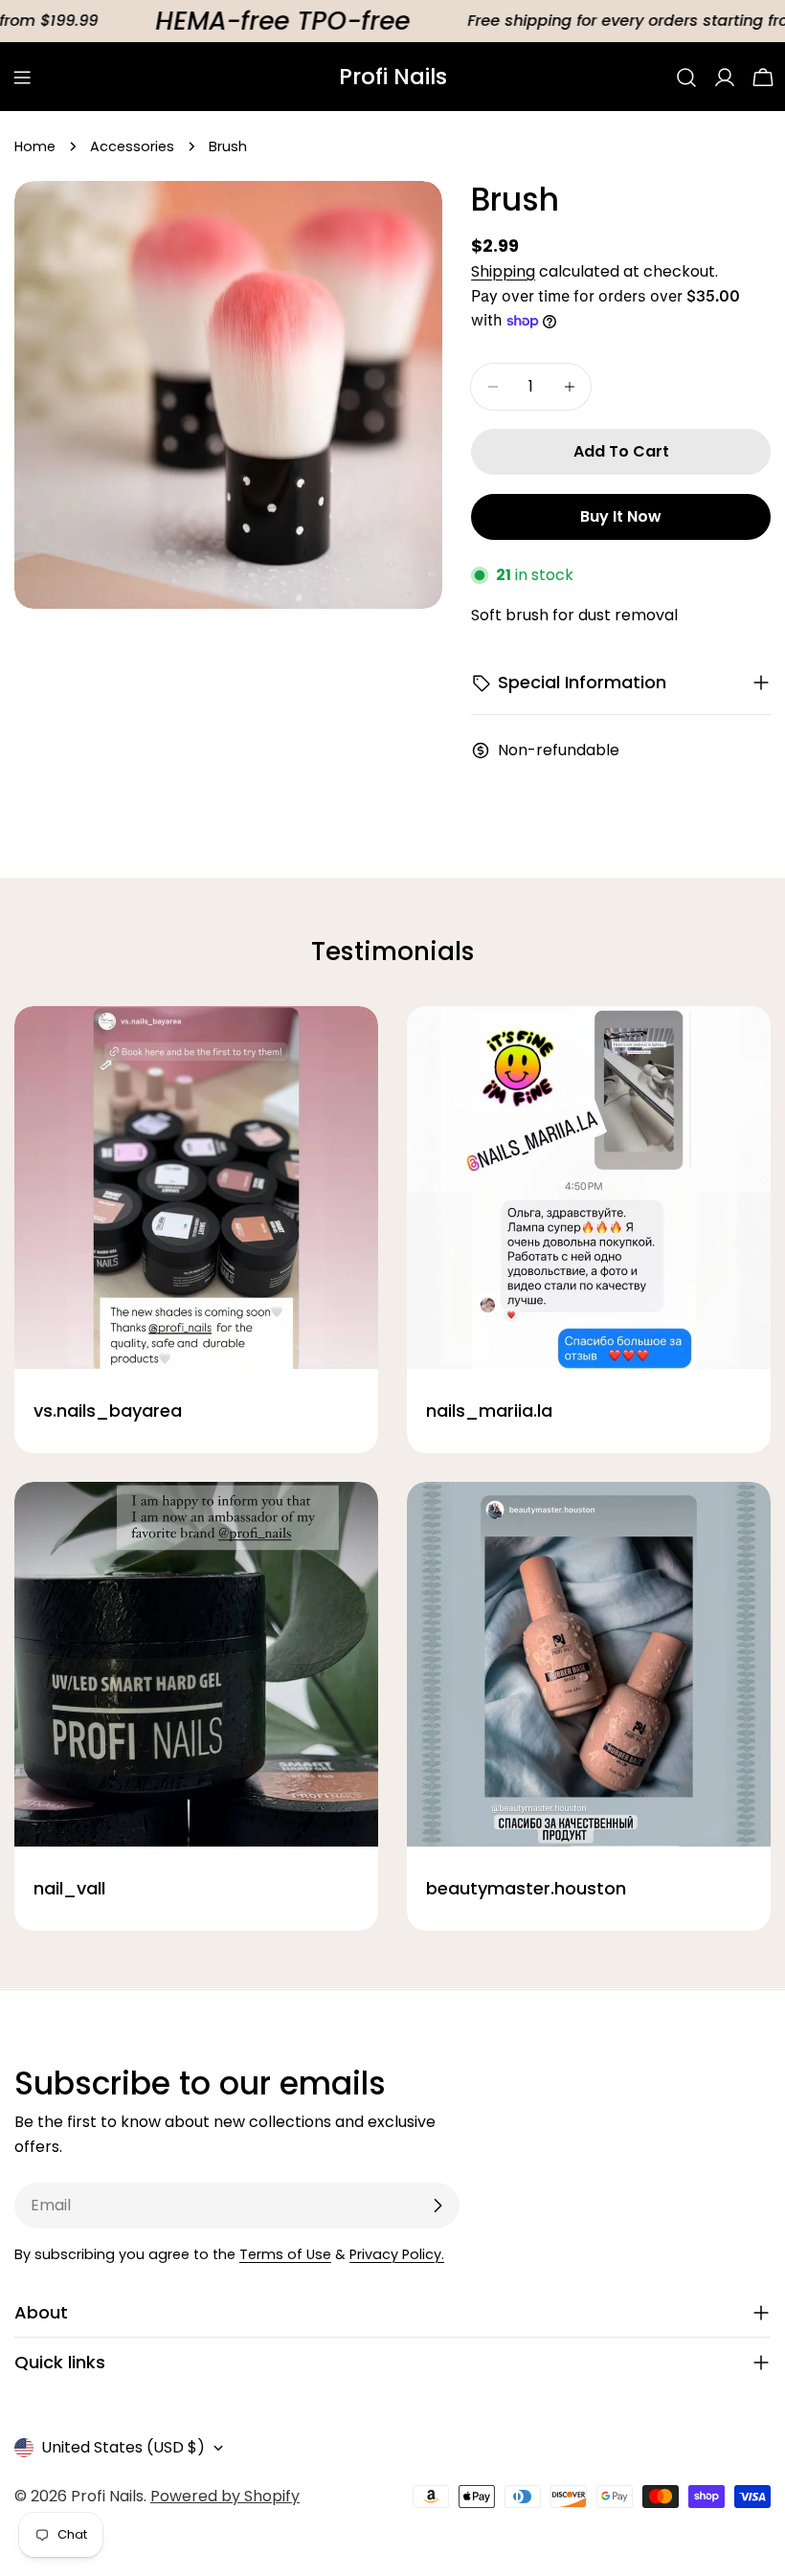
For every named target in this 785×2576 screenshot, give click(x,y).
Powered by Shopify (225, 2496)
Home (35, 146)
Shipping (503, 271)
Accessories (132, 146)
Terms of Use (285, 2254)
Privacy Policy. (397, 2254)
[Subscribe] (437, 2206)
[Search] (686, 78)
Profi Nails (393, 77)
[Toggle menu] (22, 78)
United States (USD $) (123, 2447)
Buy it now (621, 516)
